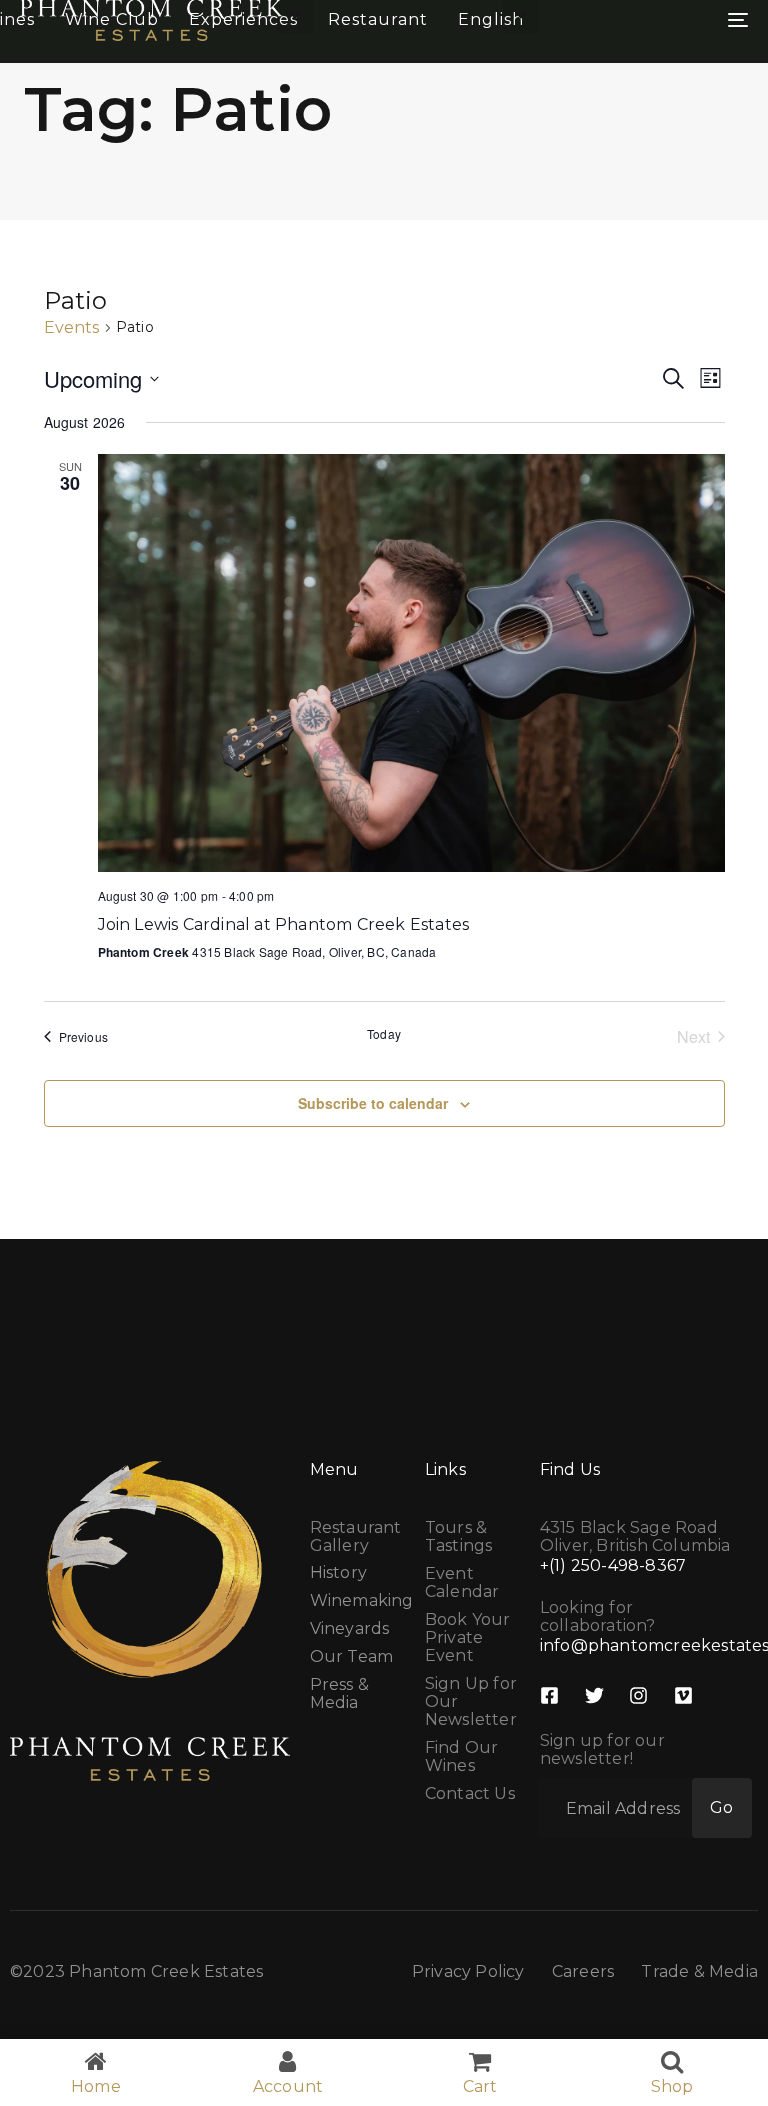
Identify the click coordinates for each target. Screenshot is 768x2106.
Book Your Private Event (468, 1638)
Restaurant (378, 19)
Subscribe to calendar (373, 1103)
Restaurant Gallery (356, 1537)
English (491, 19)
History (338, 1573)
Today (384, 1034)
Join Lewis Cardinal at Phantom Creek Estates (284, 924)
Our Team (352, 1657)
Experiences (243, 19)
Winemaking (357, 1601)
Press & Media (339, 1694)
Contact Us (470, 1794)
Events (72, 328)
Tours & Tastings (459, 1537)
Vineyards (350, 1629)
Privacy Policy (468, 1972)
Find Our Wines (462, 1757)
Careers (583, 1972)
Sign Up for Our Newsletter (471, 1702)
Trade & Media (699, 1972)
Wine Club (112, 19)
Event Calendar (462, 1583)
